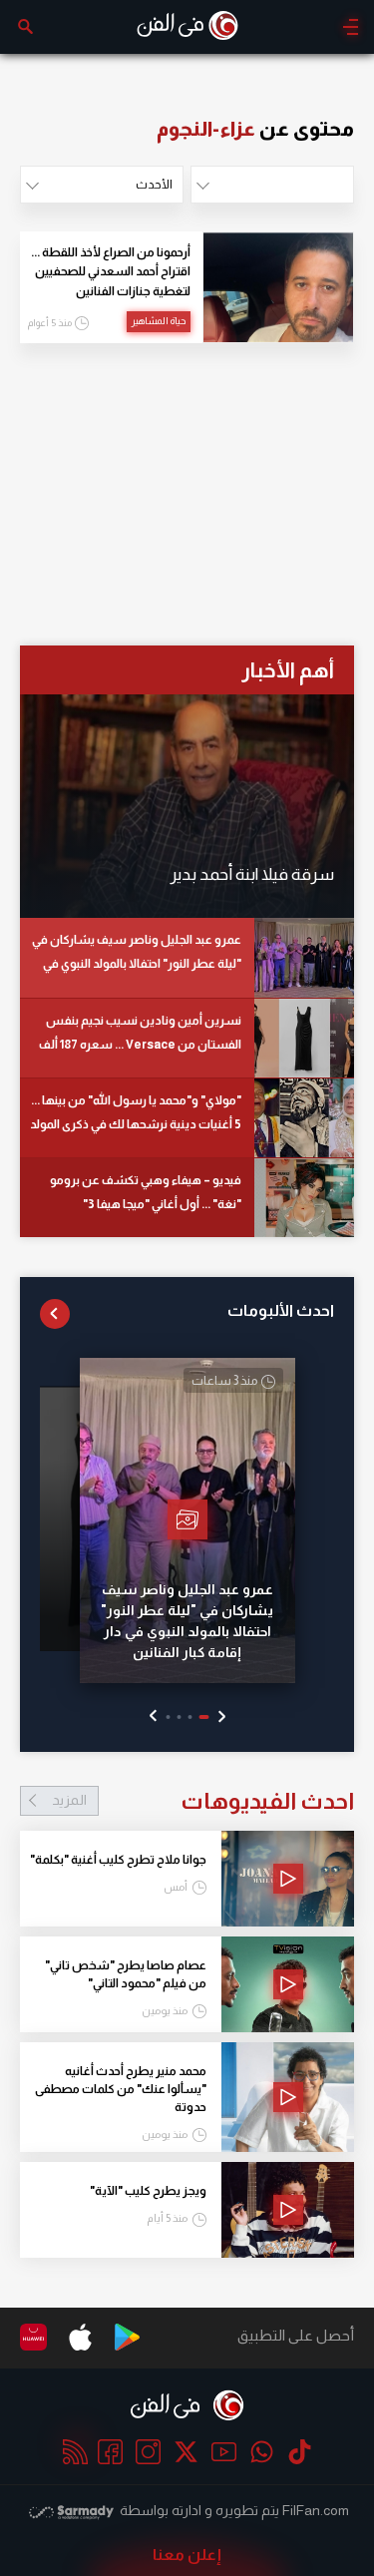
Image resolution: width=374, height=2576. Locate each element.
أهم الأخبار (288, 670)
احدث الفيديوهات (203, 1801)
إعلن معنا (187, 2555)
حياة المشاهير (159, 321)
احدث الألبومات (281, 1310)
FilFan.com (316, 2510)
